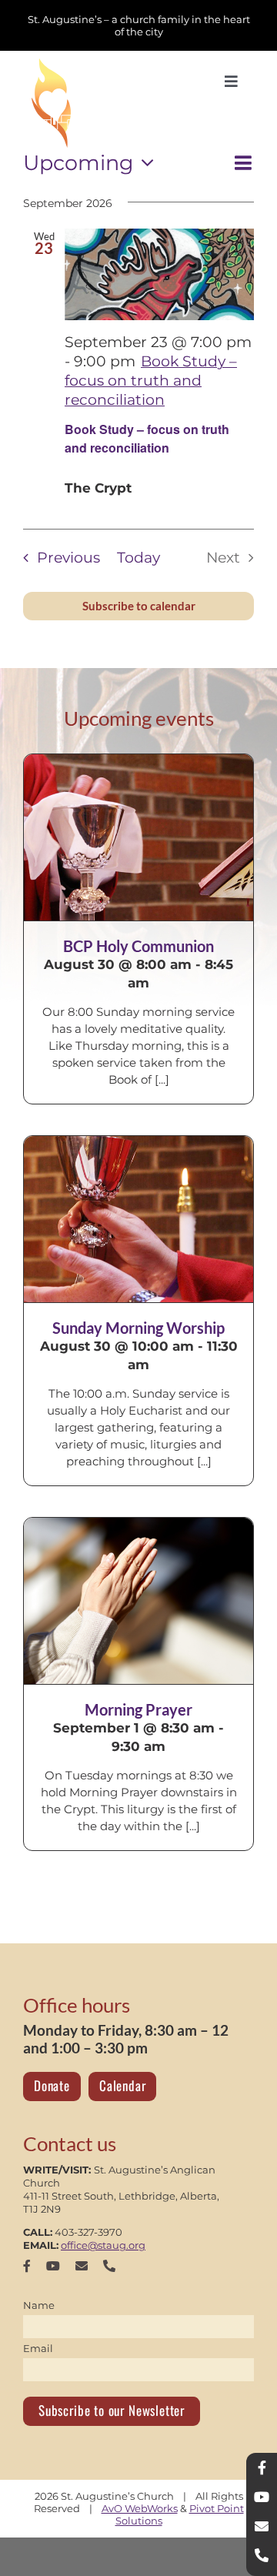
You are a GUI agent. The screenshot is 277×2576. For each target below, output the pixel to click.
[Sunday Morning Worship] (138, 1219)
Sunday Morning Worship (138, 1328)
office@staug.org (103, 2245)
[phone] (109, 2266)
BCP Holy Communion (138, 946)
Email (38, 2348)
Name (39, 2305)
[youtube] (53, 2266)
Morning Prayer (138, 1709)
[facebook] (27, 2266)
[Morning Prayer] (138, 1601)
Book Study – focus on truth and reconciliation (147, 438)
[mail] (82, 2266)
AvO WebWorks (140, 2508)
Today (138, 558)
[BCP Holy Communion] (138, 837)
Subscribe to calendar (139, 606)
